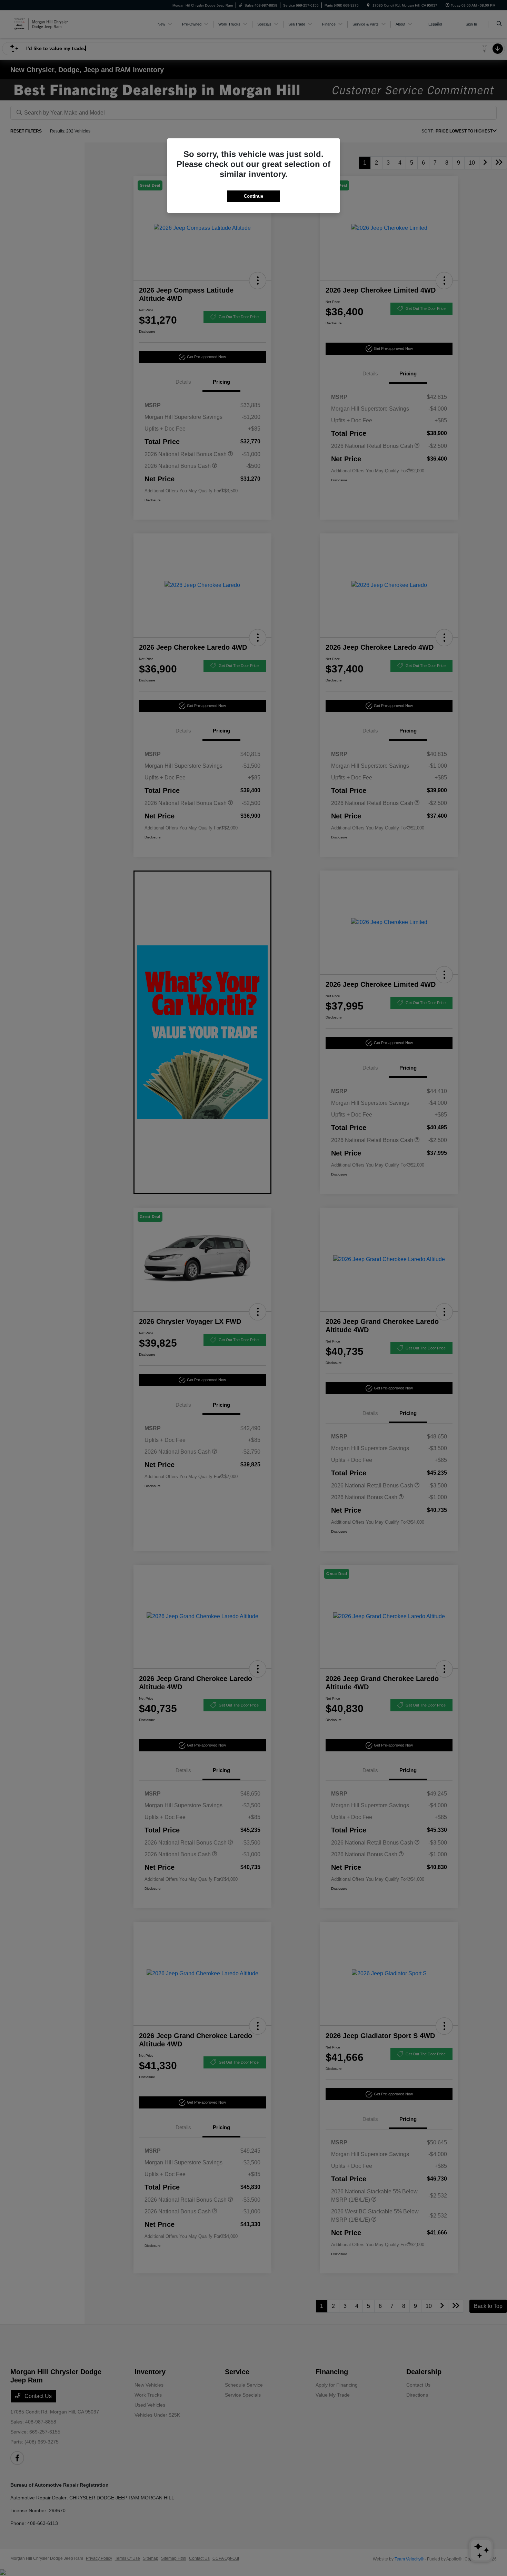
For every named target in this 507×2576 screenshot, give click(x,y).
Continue (254, 196)
